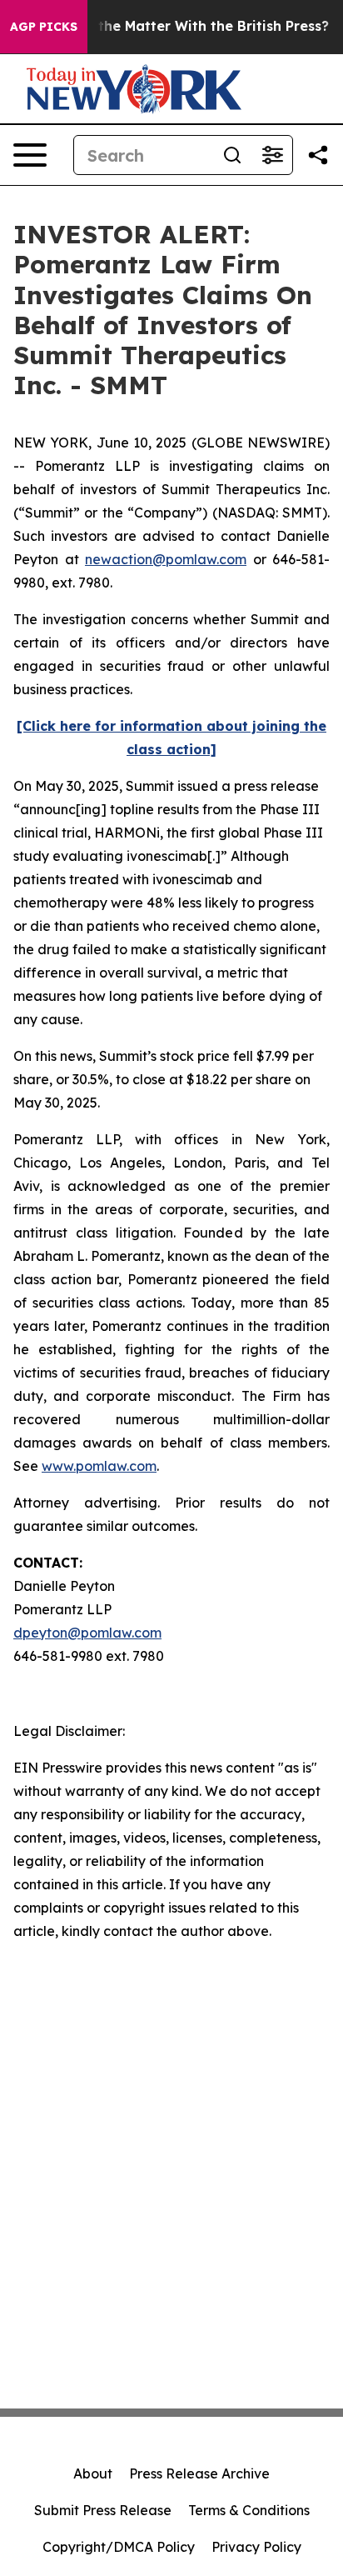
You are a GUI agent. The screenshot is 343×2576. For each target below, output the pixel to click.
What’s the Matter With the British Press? (188, 26)
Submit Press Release (103, 2510)
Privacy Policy (256, 2547)
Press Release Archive (199, 2473)
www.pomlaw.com (99, 1466)
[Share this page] (318, 155)
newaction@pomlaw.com (166, 559)
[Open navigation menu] (30, 155)
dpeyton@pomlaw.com (87, 1633)
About (93, 2473)
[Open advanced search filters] (272, 155)
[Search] (232, 155)
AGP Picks (44, 27)
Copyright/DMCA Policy (119, 2547)
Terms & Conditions (249, 2510)
